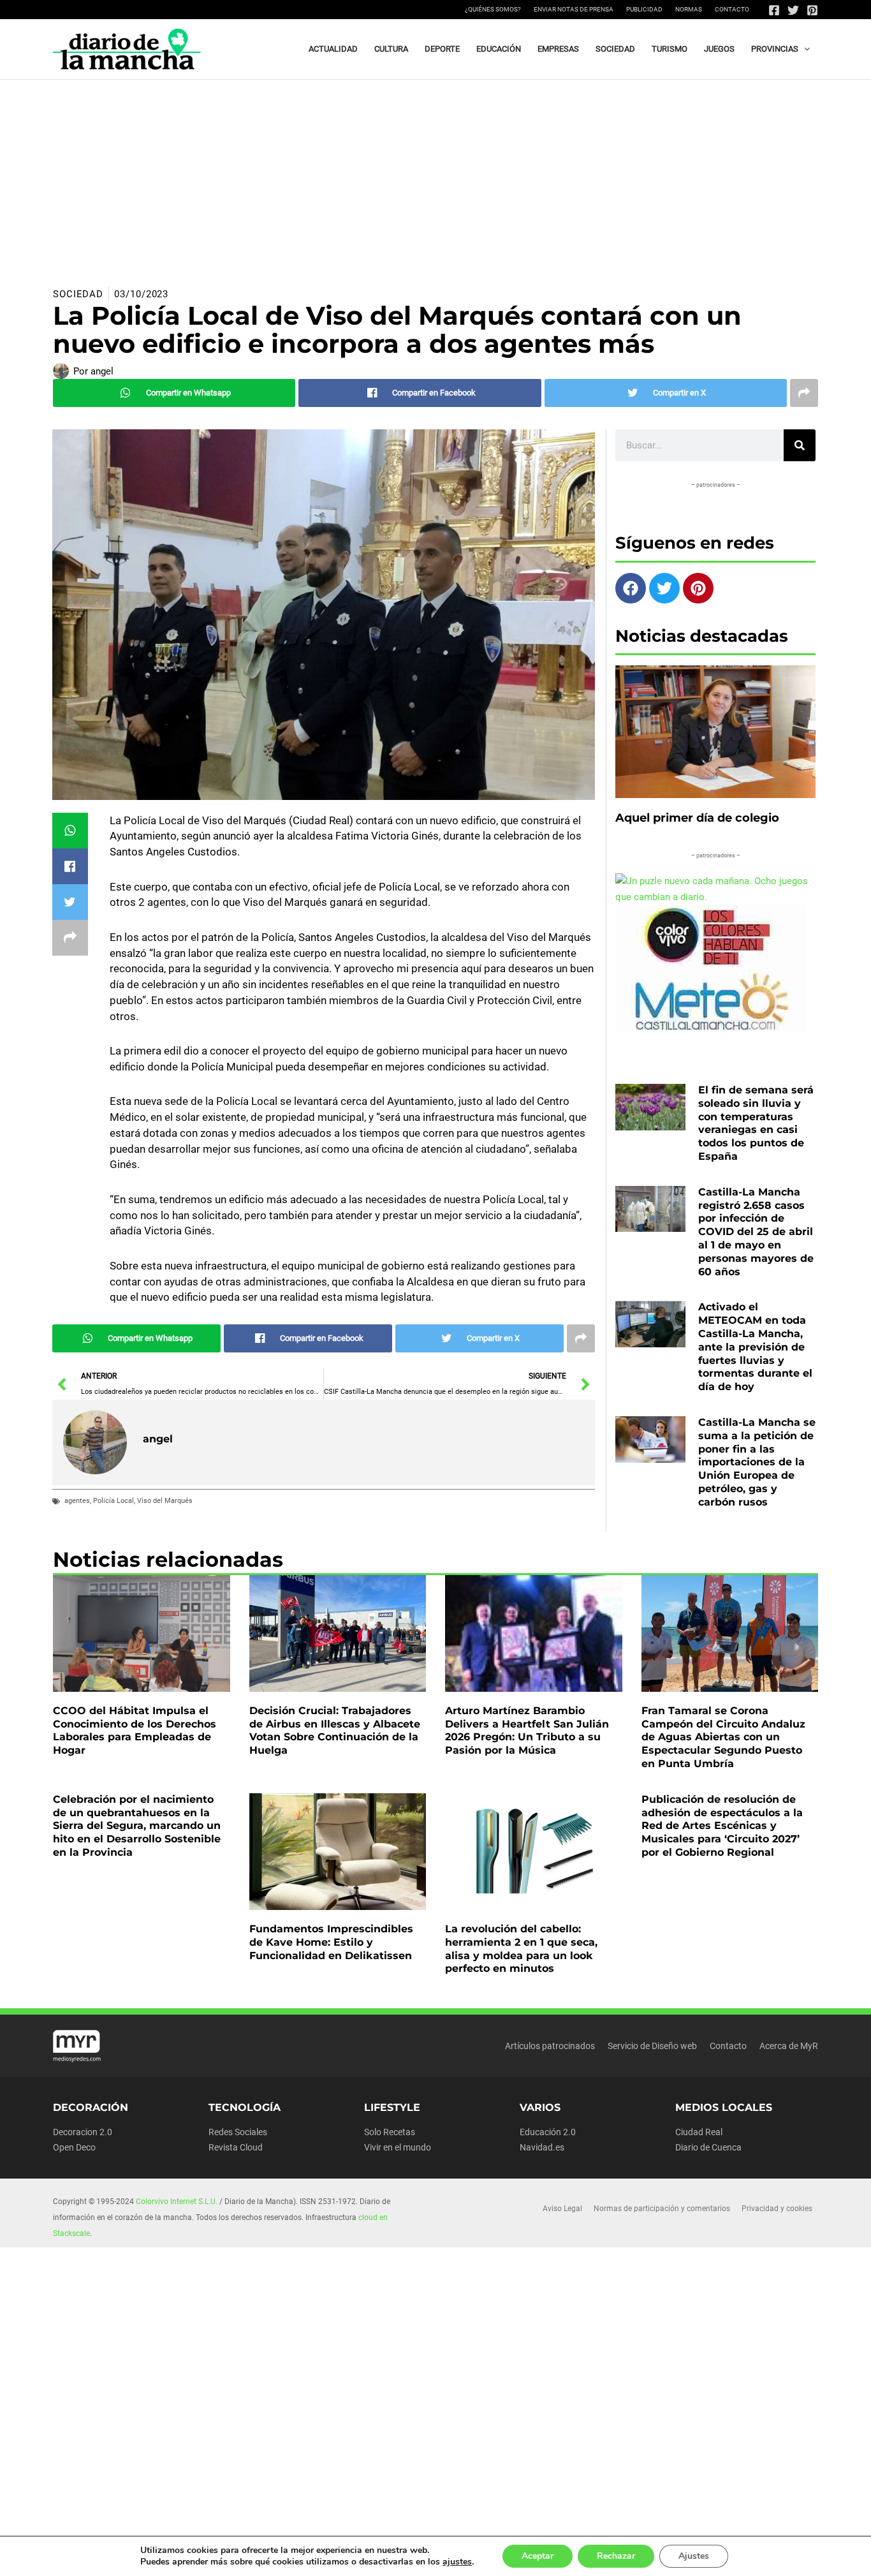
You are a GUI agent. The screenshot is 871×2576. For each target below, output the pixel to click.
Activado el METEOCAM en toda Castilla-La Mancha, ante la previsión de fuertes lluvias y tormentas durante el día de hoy (755, 1347)
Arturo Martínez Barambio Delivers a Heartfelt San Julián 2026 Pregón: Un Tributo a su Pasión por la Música (527, 1730)
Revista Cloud (236, 2147)
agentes (77, 1501)
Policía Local (113, 1501)
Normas (689, 9)
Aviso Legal (562, 2209)
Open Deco (74, 2147)
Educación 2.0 (548, 2132)
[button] (804, 49)
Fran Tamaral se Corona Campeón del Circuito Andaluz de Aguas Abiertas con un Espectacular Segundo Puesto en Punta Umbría (723, 1737)
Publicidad (644, 9)
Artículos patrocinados (550, 2046)
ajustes (457, 2562)
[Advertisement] (435, 175)
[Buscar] (800, 445)
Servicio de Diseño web (652, 2046)
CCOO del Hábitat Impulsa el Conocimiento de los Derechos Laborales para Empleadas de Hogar (135, 1730)
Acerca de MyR (789, 2046)
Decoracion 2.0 (83, 2132)
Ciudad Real (699, 2132)
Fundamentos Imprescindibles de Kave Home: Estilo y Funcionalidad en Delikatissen (331, 1942)
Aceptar (538, 2556)
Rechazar (616, 2556)
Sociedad (78, 294)
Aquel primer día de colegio (697, 818)
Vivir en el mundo (398, 2147)
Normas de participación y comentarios (662, 2209)
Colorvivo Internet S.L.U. (177, 2202)
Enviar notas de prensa (574, 9)
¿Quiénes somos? (493, 9)
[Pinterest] (812, 10)
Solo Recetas (390, 2132)
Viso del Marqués (165, 1501)
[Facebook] (774, 10)
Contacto (732, 9)
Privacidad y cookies (777, 2209)
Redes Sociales (238, 2132)
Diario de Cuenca (708, 2147)
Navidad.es (542, 2147)
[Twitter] (793, 10)
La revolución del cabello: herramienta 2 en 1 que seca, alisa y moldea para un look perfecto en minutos (521, 1949)
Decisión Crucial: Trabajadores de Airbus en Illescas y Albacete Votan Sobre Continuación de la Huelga (335, 1730)
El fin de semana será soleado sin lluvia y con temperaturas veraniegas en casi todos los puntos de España (756, 1123)
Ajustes (694, 2556)
